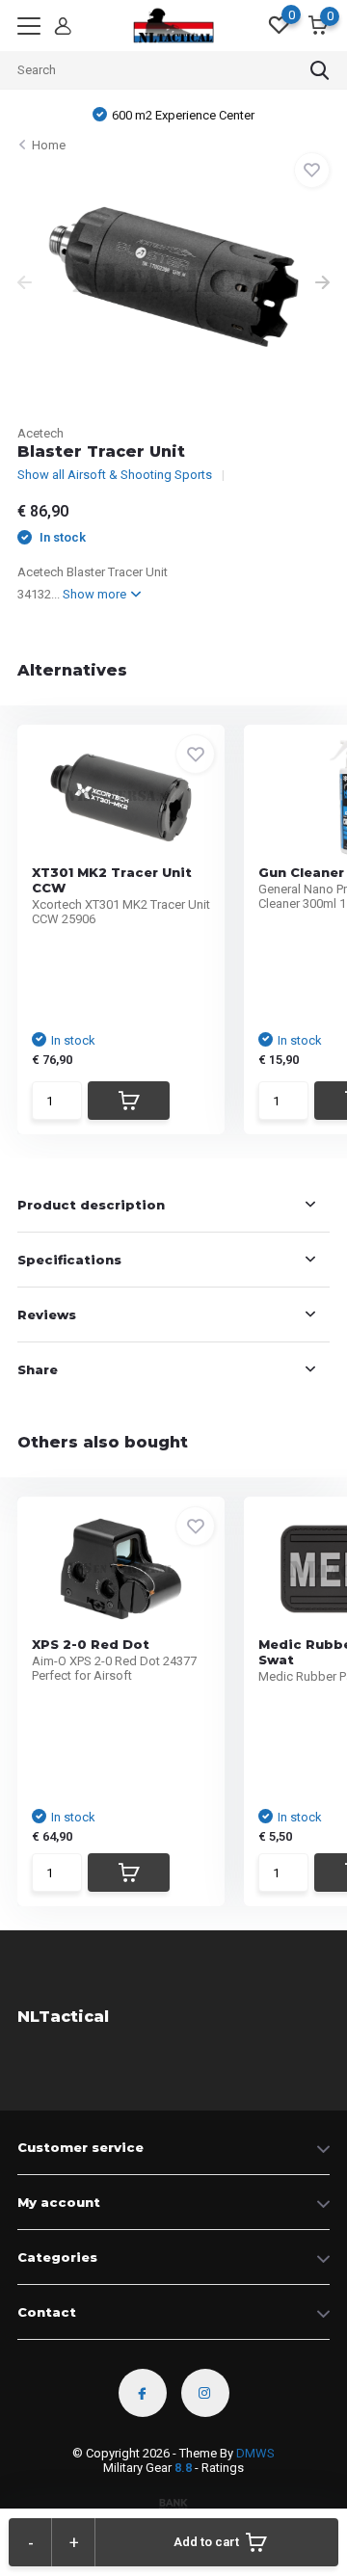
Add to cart (206, 2542)
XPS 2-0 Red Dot (91, 1644)
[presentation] (25, 284)
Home (49, 145)
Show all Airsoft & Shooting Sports (115, 475)
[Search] (320, 70)
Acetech (40, 433)
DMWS (255, 2453)
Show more (96, 594)
